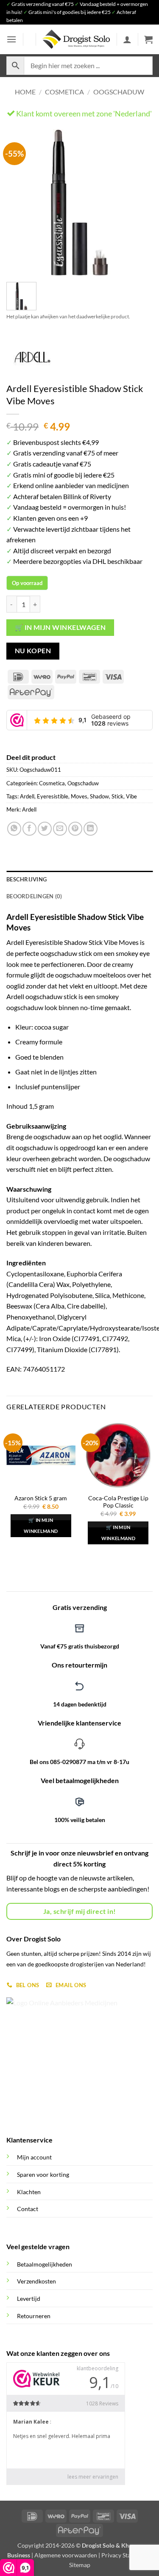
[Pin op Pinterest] (75, 829)
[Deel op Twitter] (45, 829)
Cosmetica (64, 92)
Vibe (131, 796)
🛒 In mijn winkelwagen (60, 627)
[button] (11, 39)
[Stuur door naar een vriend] (60, 829)
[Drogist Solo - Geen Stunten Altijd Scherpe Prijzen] (76, 39)
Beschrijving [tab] (26, 879)
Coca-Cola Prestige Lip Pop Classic (118, 1502)
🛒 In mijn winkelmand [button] (41, 1525)
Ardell (27, 796)
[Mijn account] (127, 39)
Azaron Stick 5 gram (41, 1498)
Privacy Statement (125, 2555)
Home (25, 92)
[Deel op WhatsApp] (14, 829)
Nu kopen (33, 651)
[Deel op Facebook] (29, 829)
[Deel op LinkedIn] (91, 829)
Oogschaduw (119, 92)
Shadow (99, 796)
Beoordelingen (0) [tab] (34, 896)
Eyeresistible (53, 796)
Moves (79, 796)
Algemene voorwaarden (66, 2555)
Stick (117, 796)
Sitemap (80, 2565)
